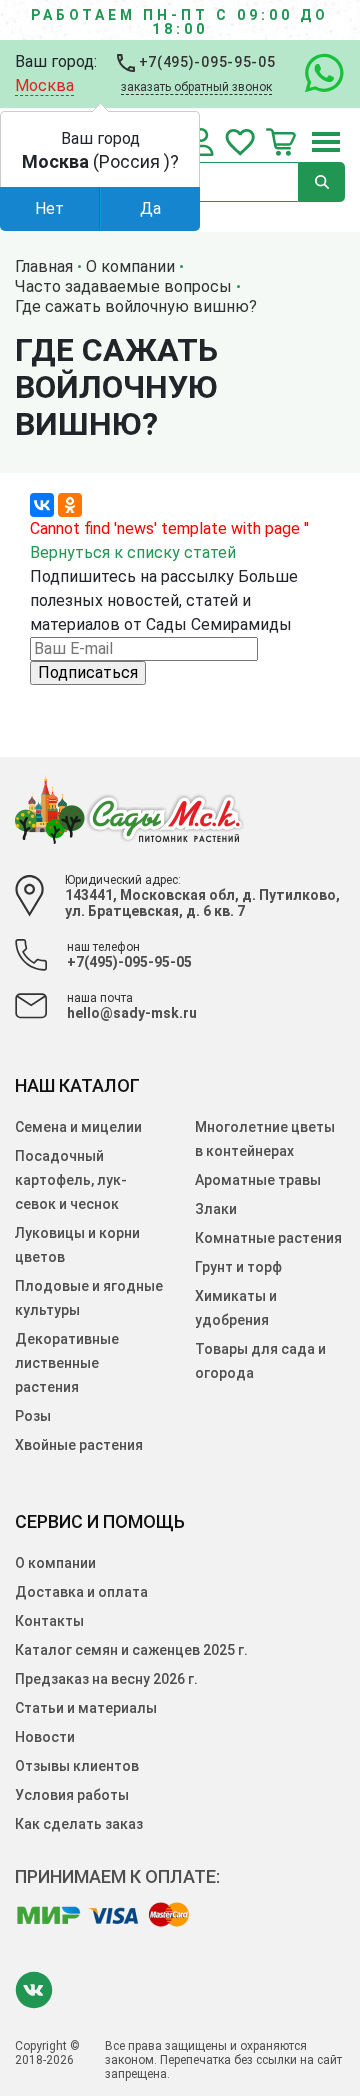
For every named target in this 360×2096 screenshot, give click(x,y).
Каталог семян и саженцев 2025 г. (131, 1650)
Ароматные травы (258, 1180)
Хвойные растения (79, 1445)
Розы (33, 1416)
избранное (240, 142)
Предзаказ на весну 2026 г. (106, 1679)
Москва (44, 85)
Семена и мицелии (78, 1127)
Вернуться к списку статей (133, 552)
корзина (281, 142)
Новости (45, 1737)
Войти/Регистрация (201, 142)
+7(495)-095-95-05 (205, 62)
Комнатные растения (268, 1238)
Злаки (216, 1209)
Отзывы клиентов (77, 1766)
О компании (55, 1563)
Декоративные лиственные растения (67, 1363)
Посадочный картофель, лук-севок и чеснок (71, 1180)
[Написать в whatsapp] (314, 74)
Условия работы (72, 1795)
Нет (49, 208)
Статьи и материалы (86, 1708)
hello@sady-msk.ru (132, 1013)
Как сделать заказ (79, 1824)
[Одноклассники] (70, 505)
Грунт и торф (238, 1267)
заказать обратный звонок (196, 87)
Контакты (49, 1621)
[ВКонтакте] (42, 505)
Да (150, 208)
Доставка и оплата (81, 1592)
